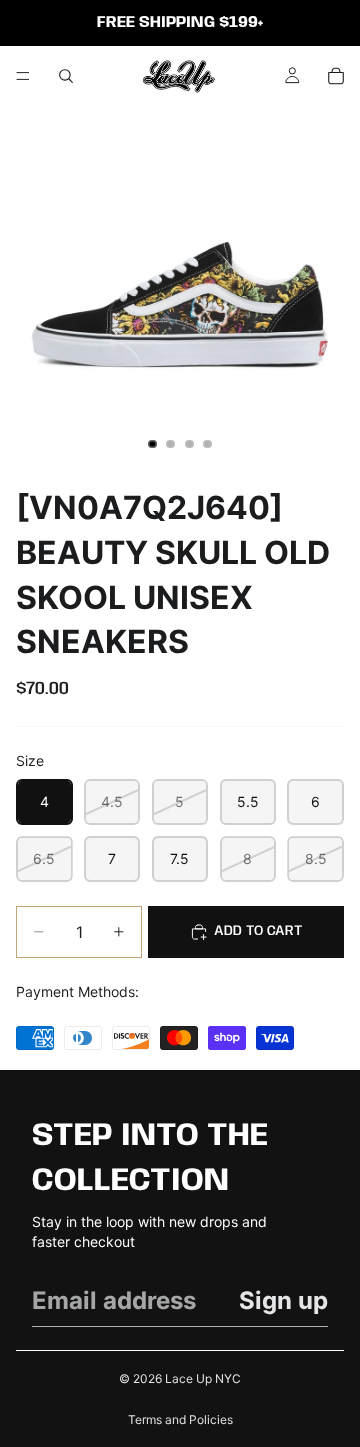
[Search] (66, 76)
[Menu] (23, 76)
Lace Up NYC (203, 1378)
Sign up (283, 1300)
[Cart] (336, 76)
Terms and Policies (180, 1419)
